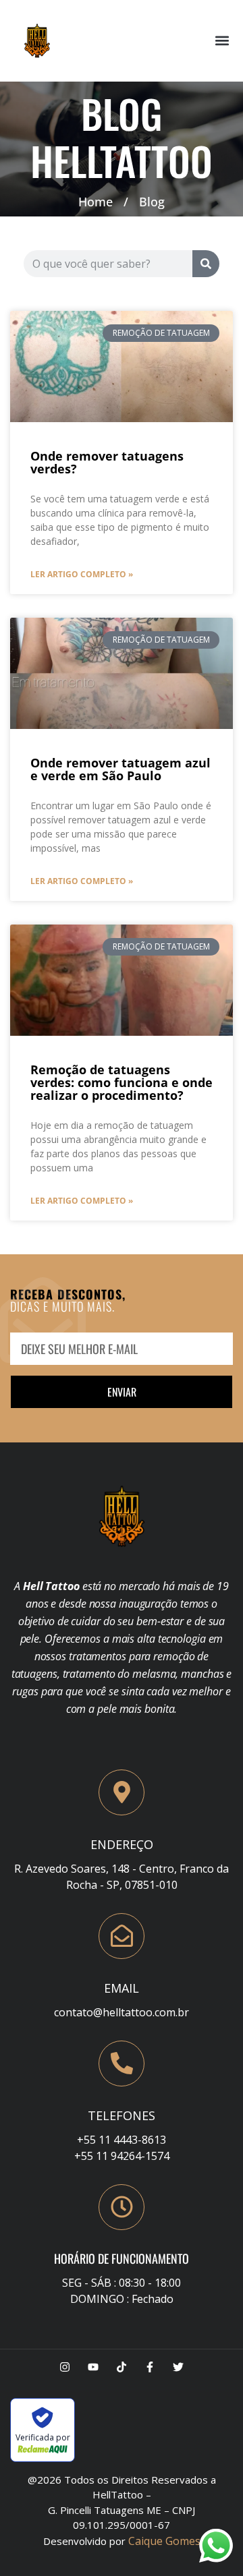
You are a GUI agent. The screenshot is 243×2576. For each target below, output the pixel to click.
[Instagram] (65, 2367)
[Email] (122, 1936)
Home (96, 202)
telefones (122, 2115)
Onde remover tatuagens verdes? (107, 462)
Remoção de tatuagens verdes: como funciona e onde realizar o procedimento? (122, 1082)
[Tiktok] (122, 2367)
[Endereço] (122, 1792)
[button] (222, 41)
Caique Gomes (164, 2541)
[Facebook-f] (150, 2367)
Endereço (122, 1844)
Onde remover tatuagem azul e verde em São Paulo (120, 769)
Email (122, 1988)
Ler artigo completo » (82, 574)
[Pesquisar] (206, 264)
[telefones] (122, 2063)
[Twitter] (178, 2367)
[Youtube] (93, 2367)
